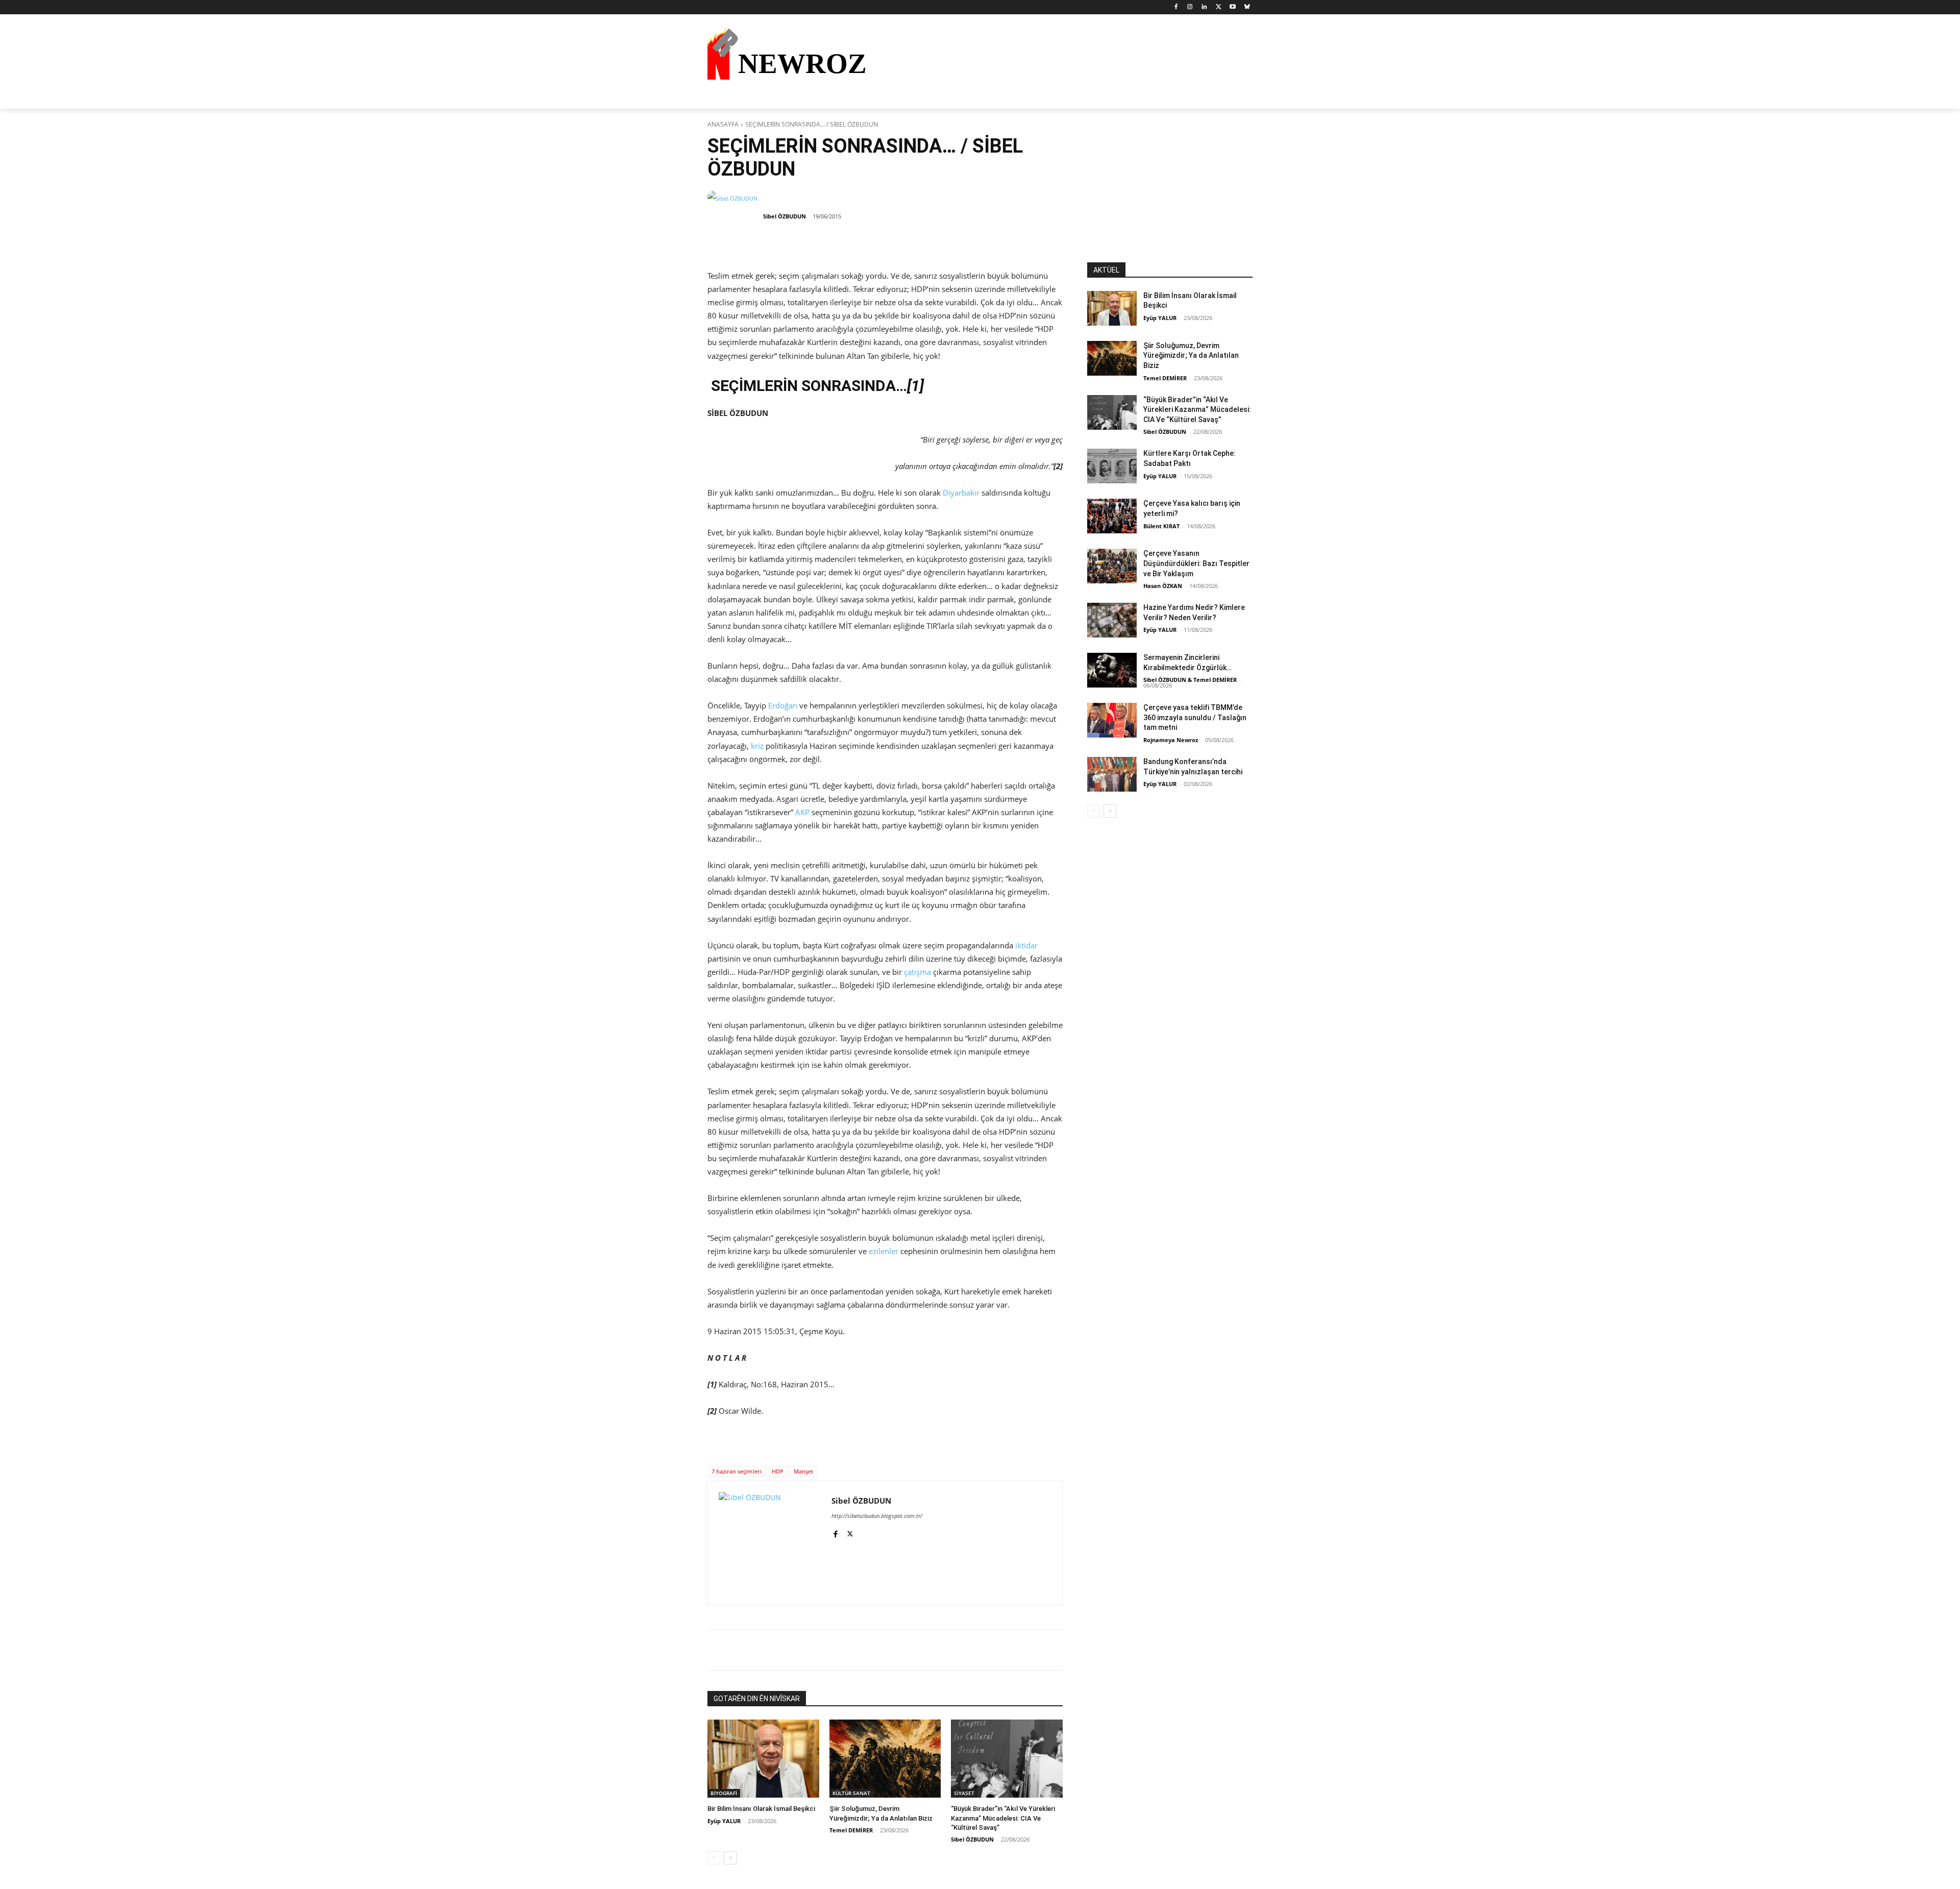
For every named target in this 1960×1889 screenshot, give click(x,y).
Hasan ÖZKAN (1163, 586)
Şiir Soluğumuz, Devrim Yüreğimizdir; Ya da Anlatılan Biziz (1191, 355)
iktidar (1026, 945)
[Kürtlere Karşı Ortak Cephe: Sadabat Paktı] (1112, 466)
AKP (802, 812)
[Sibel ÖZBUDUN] (734, 216)
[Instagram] (1190, 7)
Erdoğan (783, 705)
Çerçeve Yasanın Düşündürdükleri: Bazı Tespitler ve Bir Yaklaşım (1196, 563)
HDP (778, 1471)
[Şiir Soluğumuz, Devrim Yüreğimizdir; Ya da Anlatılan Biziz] (885, 1759)
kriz (757, 746)
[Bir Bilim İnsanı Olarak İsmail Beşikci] (763, 1759)
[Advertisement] (1170, 199)
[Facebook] (1176, 7)
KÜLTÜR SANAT (851, 1793)
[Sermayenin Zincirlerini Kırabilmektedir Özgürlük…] (1112, 670)
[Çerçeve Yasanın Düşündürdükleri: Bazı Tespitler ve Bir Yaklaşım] (1112, 566)
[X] (1219, 7)
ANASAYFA (723, 124)
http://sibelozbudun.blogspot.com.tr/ (877, 1516)
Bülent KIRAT (1161, 526)
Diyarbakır (961, 493)
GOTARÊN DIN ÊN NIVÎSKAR (757, 1699)
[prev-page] (714, 1858)
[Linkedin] (1204, 7)
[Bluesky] (1247, 7)
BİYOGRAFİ (724, 1793)
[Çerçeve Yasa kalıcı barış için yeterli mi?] (1112, 516)
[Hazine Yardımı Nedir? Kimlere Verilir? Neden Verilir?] (1112, 620)
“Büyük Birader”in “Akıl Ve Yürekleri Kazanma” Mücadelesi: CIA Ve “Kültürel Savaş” (1003, 1818)
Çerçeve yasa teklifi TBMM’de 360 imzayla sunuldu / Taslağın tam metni (1195, 717)
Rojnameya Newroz (1171, 740)
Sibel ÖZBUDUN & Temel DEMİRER (1190, 680)
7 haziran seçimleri (737, 1471)
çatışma (917, 972)
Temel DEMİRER (851, 1830)
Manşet (803, 1471)
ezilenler (884, 1251)
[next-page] (730, 1858)
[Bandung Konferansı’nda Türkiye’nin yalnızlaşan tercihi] (1112, 774)
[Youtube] (1232, 7)
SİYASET (964, 1793)
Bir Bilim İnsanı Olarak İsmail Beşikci (761, 1809)
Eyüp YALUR (724, 1821)
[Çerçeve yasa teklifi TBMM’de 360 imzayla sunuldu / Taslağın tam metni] (1112, 720)
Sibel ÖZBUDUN (785, 216)
